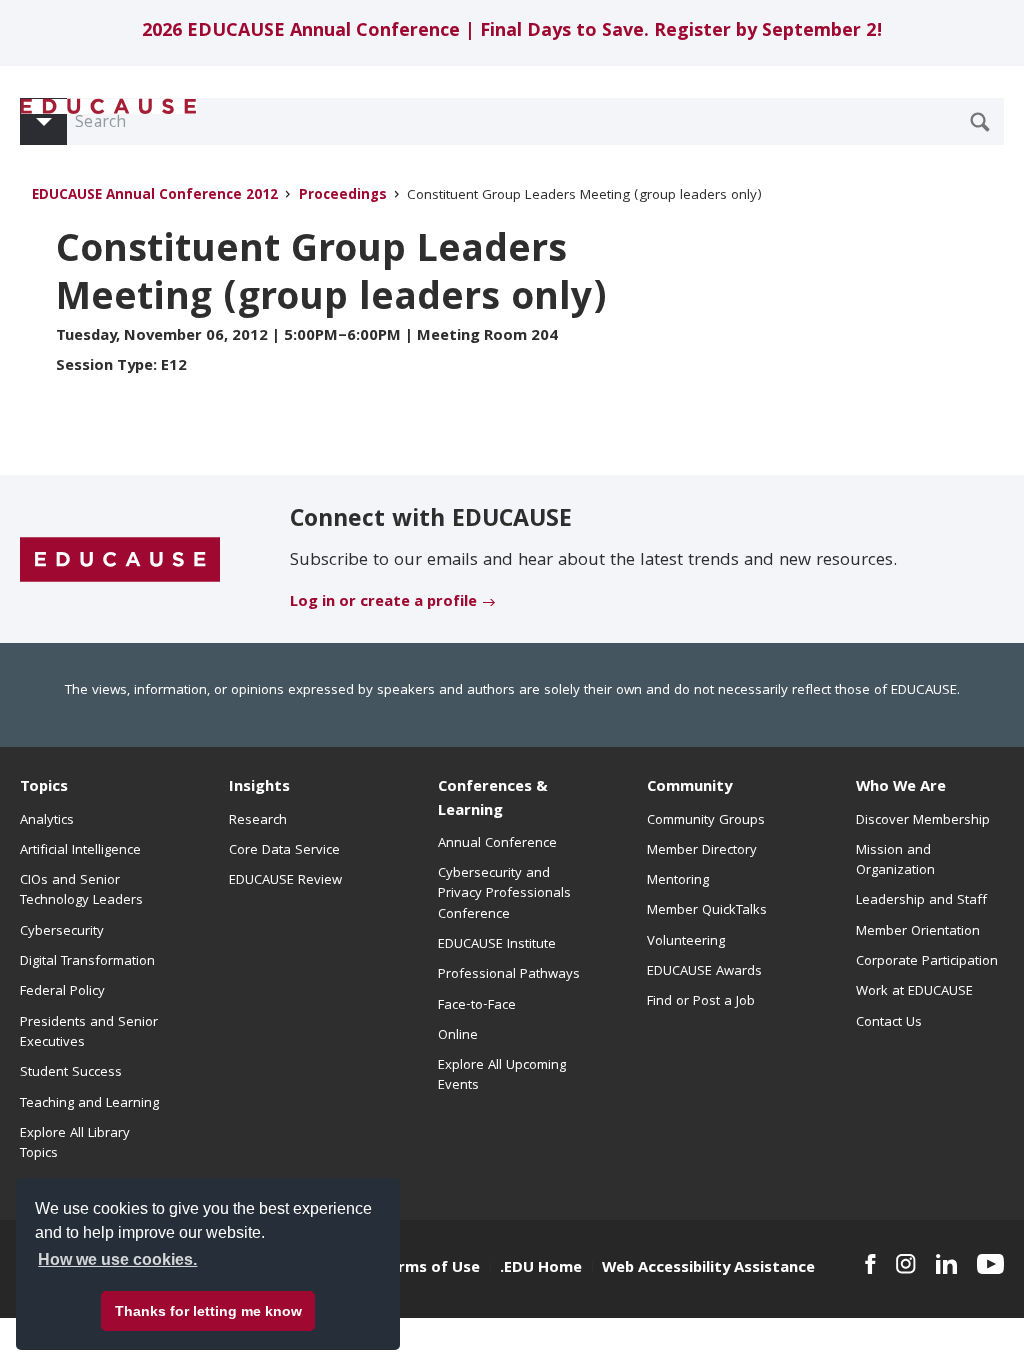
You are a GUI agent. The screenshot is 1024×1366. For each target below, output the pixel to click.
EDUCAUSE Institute (497, 945)
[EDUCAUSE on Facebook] (870, 1264)
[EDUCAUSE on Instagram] (906, 1264)
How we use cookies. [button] (117, 1259)
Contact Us (889, 1023)
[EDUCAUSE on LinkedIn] (946, 1264)
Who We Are (901, 788)
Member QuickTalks (707, 911)
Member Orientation (918, 932)
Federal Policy (62, 992)
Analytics (47, 821)
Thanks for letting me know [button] (208, 1311)
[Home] (109, 106)
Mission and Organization (895, 861)
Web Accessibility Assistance (708, 1269)
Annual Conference (497, 844)
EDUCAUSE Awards (704, 972)
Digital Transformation (87, 962)
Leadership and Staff (921, 901)
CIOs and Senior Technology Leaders (81, 891)
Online (458, 1036)
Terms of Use (430, 1269)
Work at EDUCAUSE (914, 992)
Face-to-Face (477, 1006)
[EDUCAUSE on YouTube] (990, 1264)
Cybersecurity (62, 932)
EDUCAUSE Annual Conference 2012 (157, 196)
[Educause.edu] (120, 560)
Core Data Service (284, 851)
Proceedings (343, 196)
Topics (44, 788)
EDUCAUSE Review (285, 881)
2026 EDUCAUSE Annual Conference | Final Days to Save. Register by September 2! (512, 32)
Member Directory (702, 851)
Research (258, 821)
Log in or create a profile (383, 603)
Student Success (71, 1073)
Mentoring (678, 881)
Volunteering (686, 942)
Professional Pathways (509, 975)
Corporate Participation (927, 962)
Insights (259, 788)
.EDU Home (541, 1269)
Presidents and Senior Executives (89, 1033)
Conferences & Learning (493, 799)
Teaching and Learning (89, 1104)
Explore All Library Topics (75, 1144)
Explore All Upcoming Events (502, 1076)
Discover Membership (923, 821)
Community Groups (706, 821)
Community (689, 788)
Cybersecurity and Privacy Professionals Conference (504, 894)
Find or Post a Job (701, 1002)
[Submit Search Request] (980, 122)
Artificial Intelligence (80, 851)
